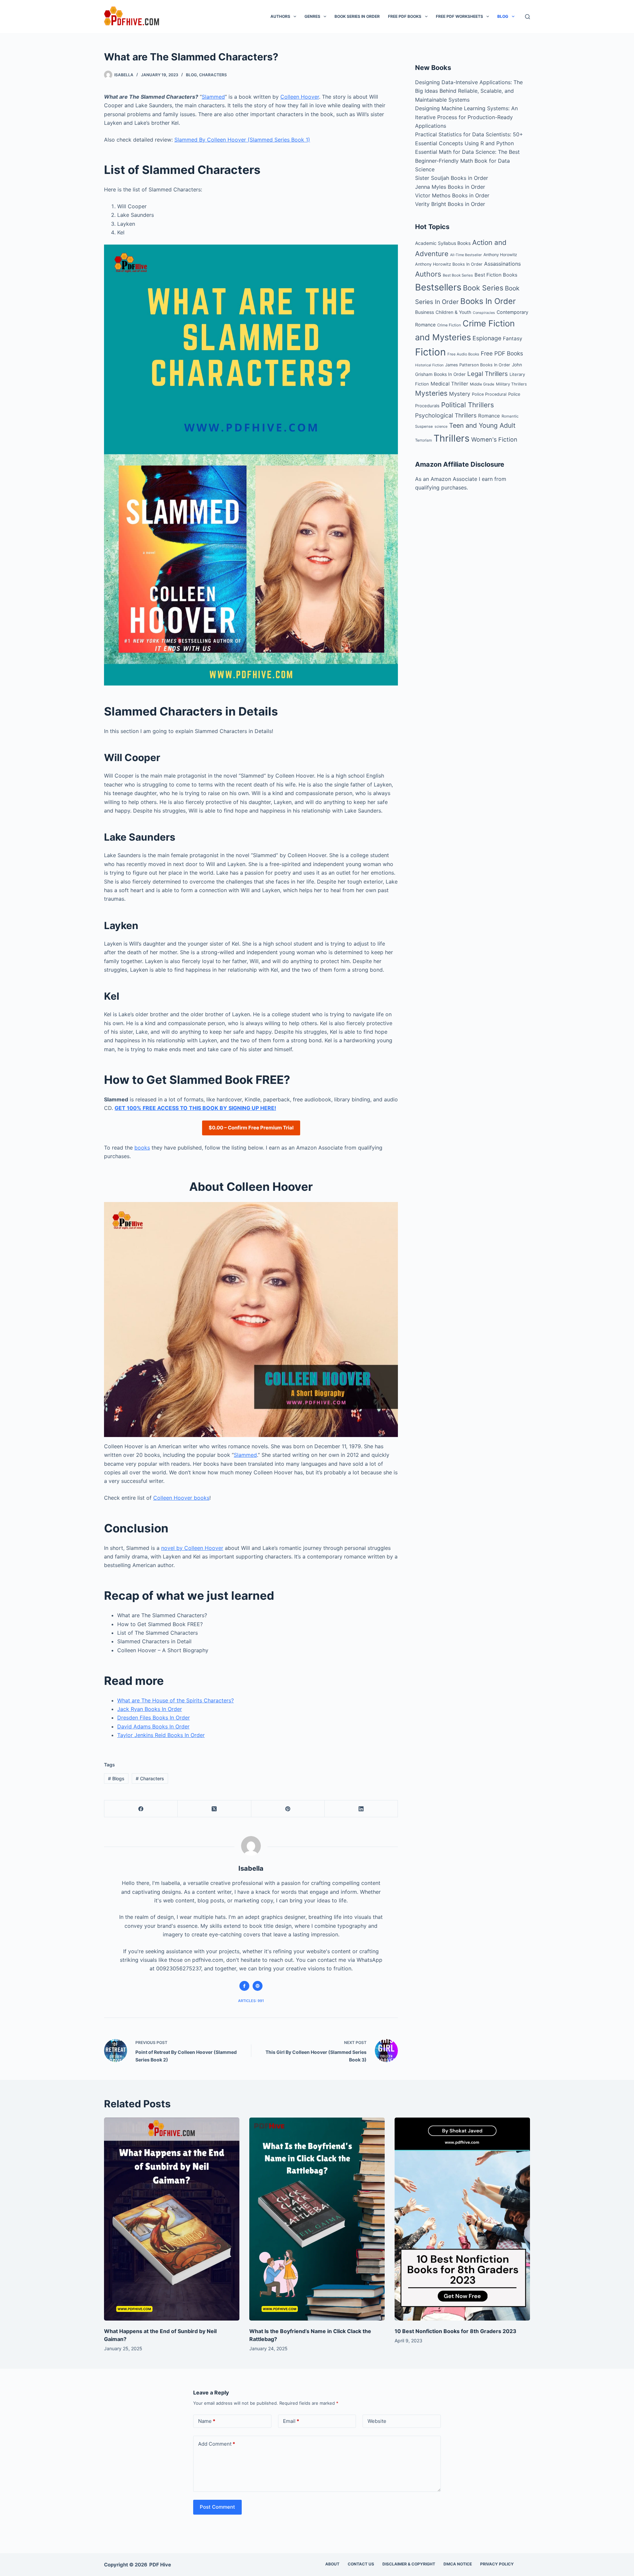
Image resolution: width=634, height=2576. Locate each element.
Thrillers (452, 438)
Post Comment (217, 2507)
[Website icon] (258, 1986)
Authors (280, 16)
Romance (489, 416)
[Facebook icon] (244, 1986)
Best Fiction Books (496, 275)
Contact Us (361, 2564)
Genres (312, 16)
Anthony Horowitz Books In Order (449, 264)
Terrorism (423, 440)
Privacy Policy (497, 2564)
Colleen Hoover (300, 97)
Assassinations (502, 264)
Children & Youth (453, 312)
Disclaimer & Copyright (409, 2564)
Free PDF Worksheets (459, 16)
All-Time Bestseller (466, 255)
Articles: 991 (251, 2001)
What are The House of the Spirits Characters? (176, 1700)
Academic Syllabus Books (443, 243)
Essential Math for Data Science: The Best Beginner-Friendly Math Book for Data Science (467, 161)
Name (207, 2421)
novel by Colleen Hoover (192, 1548)
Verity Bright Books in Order (450, 204)
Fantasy (512, 338)
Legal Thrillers (488, 374)
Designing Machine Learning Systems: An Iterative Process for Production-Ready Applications (466, 117)
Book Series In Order (357, 16)
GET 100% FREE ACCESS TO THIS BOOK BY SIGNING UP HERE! (195, 1108)
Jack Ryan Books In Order (150, 1709)
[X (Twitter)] (214, 1809)
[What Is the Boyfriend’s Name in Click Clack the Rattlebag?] (317, 2219)
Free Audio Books (463, 354)
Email (291, 2421)
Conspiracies (484, 313)
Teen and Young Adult (482, 425)
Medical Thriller (449, 384)
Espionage (487, 338)
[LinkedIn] (361, 1809)
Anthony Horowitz (500, 255)
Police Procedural (489, 394)
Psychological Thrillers (446, 415)
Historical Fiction (429, 365)
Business (424, 312)
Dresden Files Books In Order (154, 1718)
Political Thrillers (468, 405)
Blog (503, 16)
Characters (213, 75)
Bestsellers (438, 287)
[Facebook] (141, 1809)
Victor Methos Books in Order (452, 195)
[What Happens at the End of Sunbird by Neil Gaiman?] (172, 2219)
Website (377, 2421)
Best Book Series (458, 275)
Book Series (483, 288)
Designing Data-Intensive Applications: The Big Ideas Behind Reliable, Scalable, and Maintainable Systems (469, 91)
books (142, 1148)
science (441, 426)
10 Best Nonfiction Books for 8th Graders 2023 (456, 2331)
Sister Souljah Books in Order (452, 178)
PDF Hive (160, 2565)
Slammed (213, 97)
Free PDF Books (405, 16)
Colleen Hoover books (181, 1498)
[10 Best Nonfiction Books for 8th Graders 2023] (462, 2219)
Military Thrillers (511, 384)
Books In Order (488, 301)
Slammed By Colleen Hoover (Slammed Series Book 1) (242, 140)
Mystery (460, 394)
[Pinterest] (288, 1809)
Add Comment (217, 2444)
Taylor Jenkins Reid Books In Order (161, 1735)
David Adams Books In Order (153, 1726)
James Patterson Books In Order (478, 365)
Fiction (430, 352)
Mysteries (431, 393)
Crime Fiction (449, 325)
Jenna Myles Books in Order (450, 187)
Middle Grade (482, 384)
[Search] (528, 17)
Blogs (116, 1778)
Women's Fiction (494, 439)
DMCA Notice (458, 2564)
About (332, 2564)
